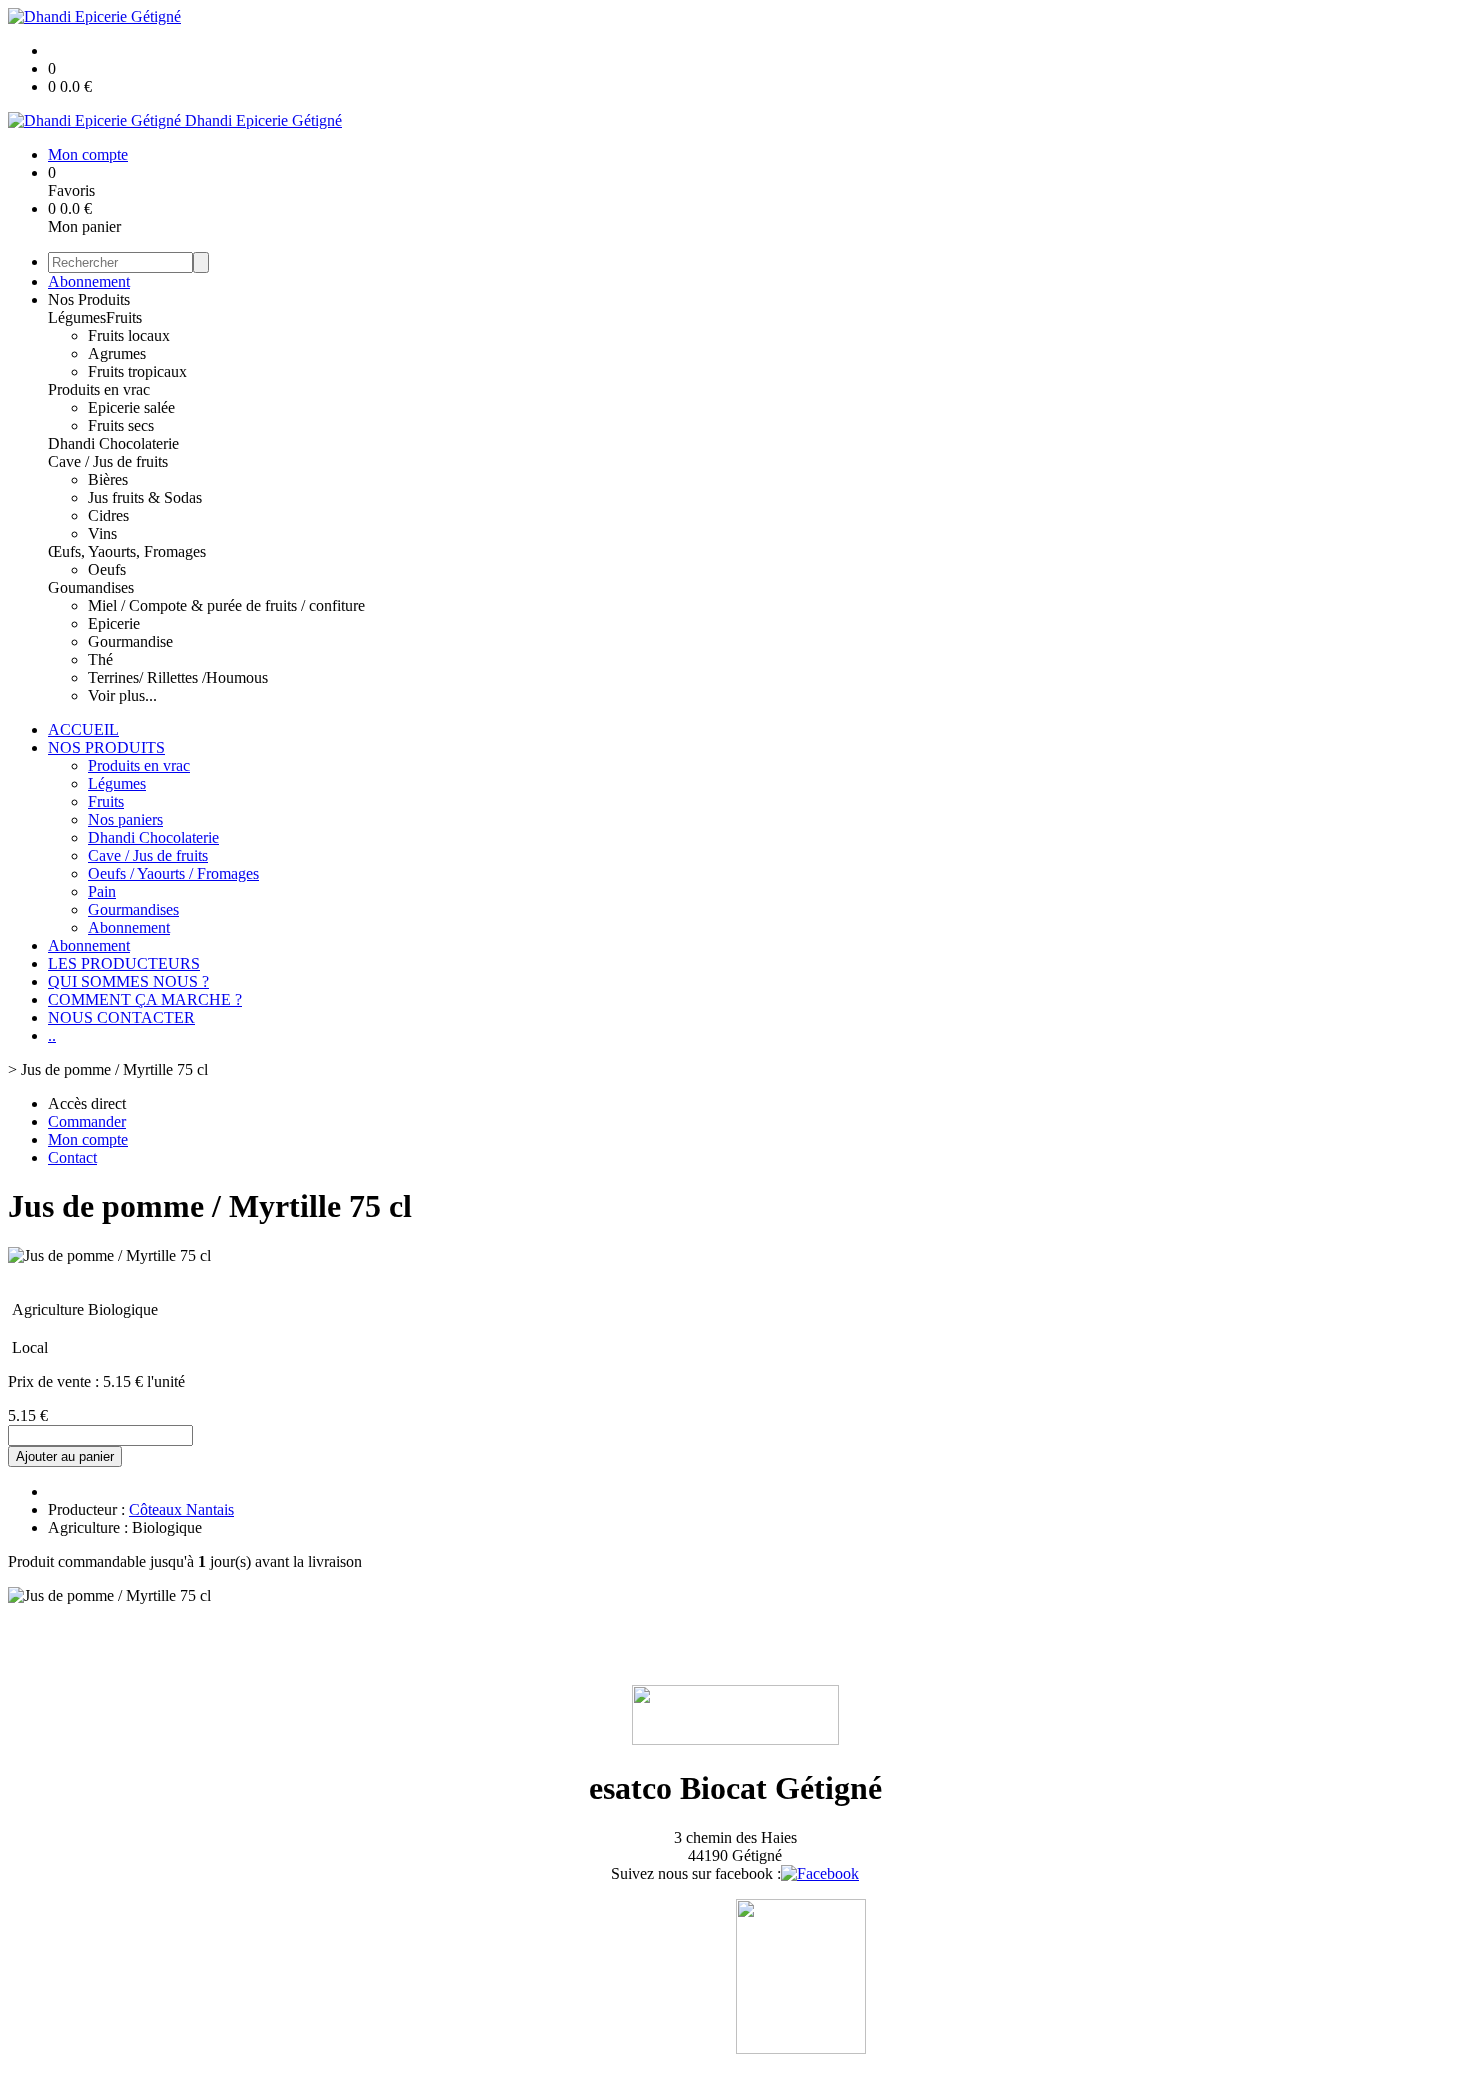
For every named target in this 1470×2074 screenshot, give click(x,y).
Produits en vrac (99, 389)
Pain (102, 891)
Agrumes (117, 353)
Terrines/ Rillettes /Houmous (178, 677)
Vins (102, 533)
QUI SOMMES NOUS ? (128, 981)
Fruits (124, 317)
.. (52, 1035)
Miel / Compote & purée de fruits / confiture (226, 605)
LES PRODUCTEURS (124, 963)
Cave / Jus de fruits (108, 461)
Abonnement (89, 281)
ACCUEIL (83, 729)
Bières (108, 479)
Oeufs (107, 569)
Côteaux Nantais (181, 1509)
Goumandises (91, 587)
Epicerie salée (131, 407)
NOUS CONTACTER (121, 1017)
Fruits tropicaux (137, 371)
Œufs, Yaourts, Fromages (127, 551)
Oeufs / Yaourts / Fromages (173, 873)
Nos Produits (89, 299)
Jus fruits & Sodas (145, 497)
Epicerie (114, 623)
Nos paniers (125, 819)
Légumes (77, 317)
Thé (100, 659)
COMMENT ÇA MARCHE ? (145, 999)
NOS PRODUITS (106, 747)
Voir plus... (122, 695)
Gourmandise (130, 641)
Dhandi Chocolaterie (113, 443)
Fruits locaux (129, 335)
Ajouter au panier (65, 1456)
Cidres (108, 515)
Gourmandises (133, 909)
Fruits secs (121, 425)
